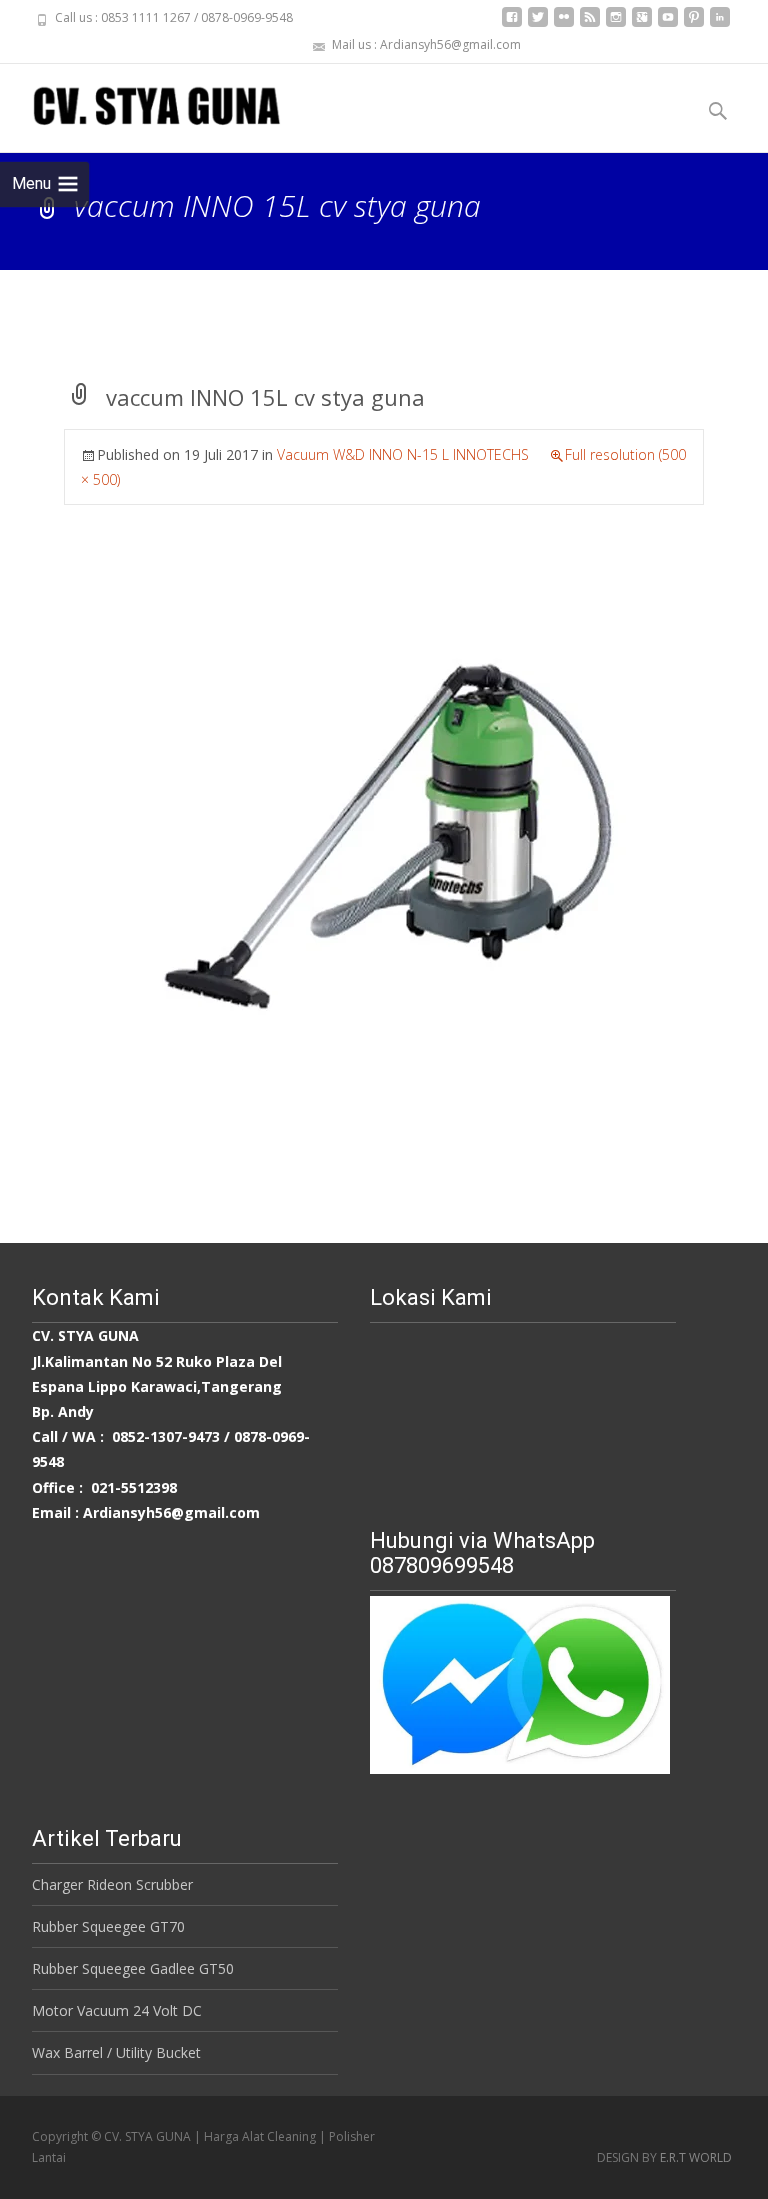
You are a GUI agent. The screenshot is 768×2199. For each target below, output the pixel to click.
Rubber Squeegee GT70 (108, 1926)
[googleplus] (642, 24)
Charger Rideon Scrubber (112, 1884)
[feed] (590, 24)
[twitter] (538, 24)
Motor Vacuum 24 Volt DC (117, 2010)
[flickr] (564, 24)
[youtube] (668, 24)
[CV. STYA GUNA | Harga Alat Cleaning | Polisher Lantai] (140, 104)
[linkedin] (720, 24)
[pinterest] (694, 24)
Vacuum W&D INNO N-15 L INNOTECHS (403, 454)
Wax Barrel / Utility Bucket (116, 2052)
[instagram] (616, 24)
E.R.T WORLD (696, 2157)
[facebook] (512, 24)
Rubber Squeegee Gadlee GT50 (133, 1968)
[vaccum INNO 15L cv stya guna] (384, 839)
